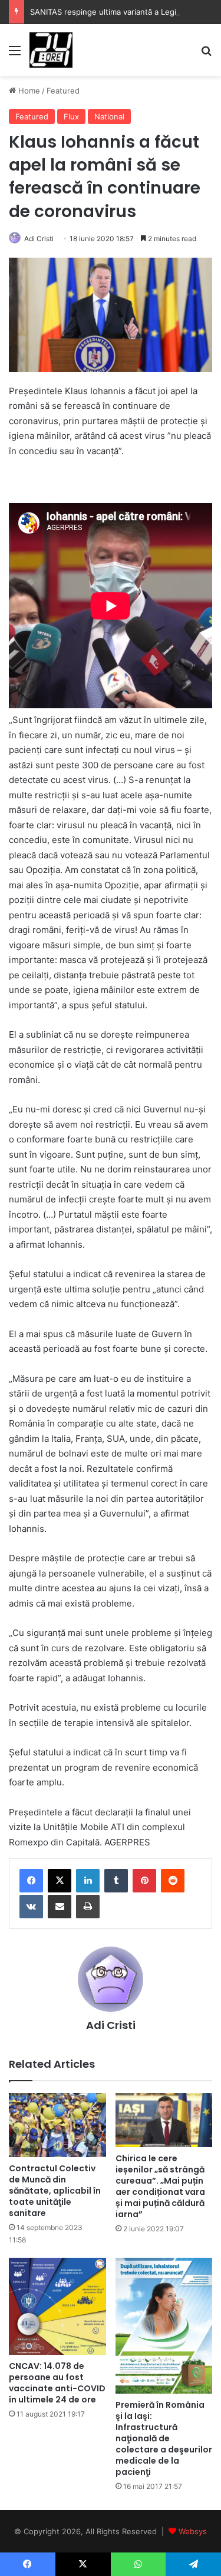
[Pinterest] (144, 1881)
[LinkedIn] (88, 1881)
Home (28, 91)
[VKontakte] (31, 1907)
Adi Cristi (39, 239)
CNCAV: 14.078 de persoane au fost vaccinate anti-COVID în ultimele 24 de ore (57, 2383)
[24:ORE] (51, 50)
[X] (60, 1881)
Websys (193, 2531)
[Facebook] (31, 1881)
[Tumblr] (116, 1881)
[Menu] (15, 54)
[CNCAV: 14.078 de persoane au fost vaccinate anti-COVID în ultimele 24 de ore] (57, 2306)
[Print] (88, 1907)
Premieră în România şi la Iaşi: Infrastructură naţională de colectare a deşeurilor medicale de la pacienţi (164, 2438)
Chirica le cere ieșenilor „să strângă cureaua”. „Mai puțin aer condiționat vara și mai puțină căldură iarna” (160, 2186)
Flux (71, 116)
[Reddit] (173, 1881)
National (109, 116)
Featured (63, 91)
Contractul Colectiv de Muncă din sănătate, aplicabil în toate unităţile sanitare (55, 2191)
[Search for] (206, 54)
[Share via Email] (60, 1907)
